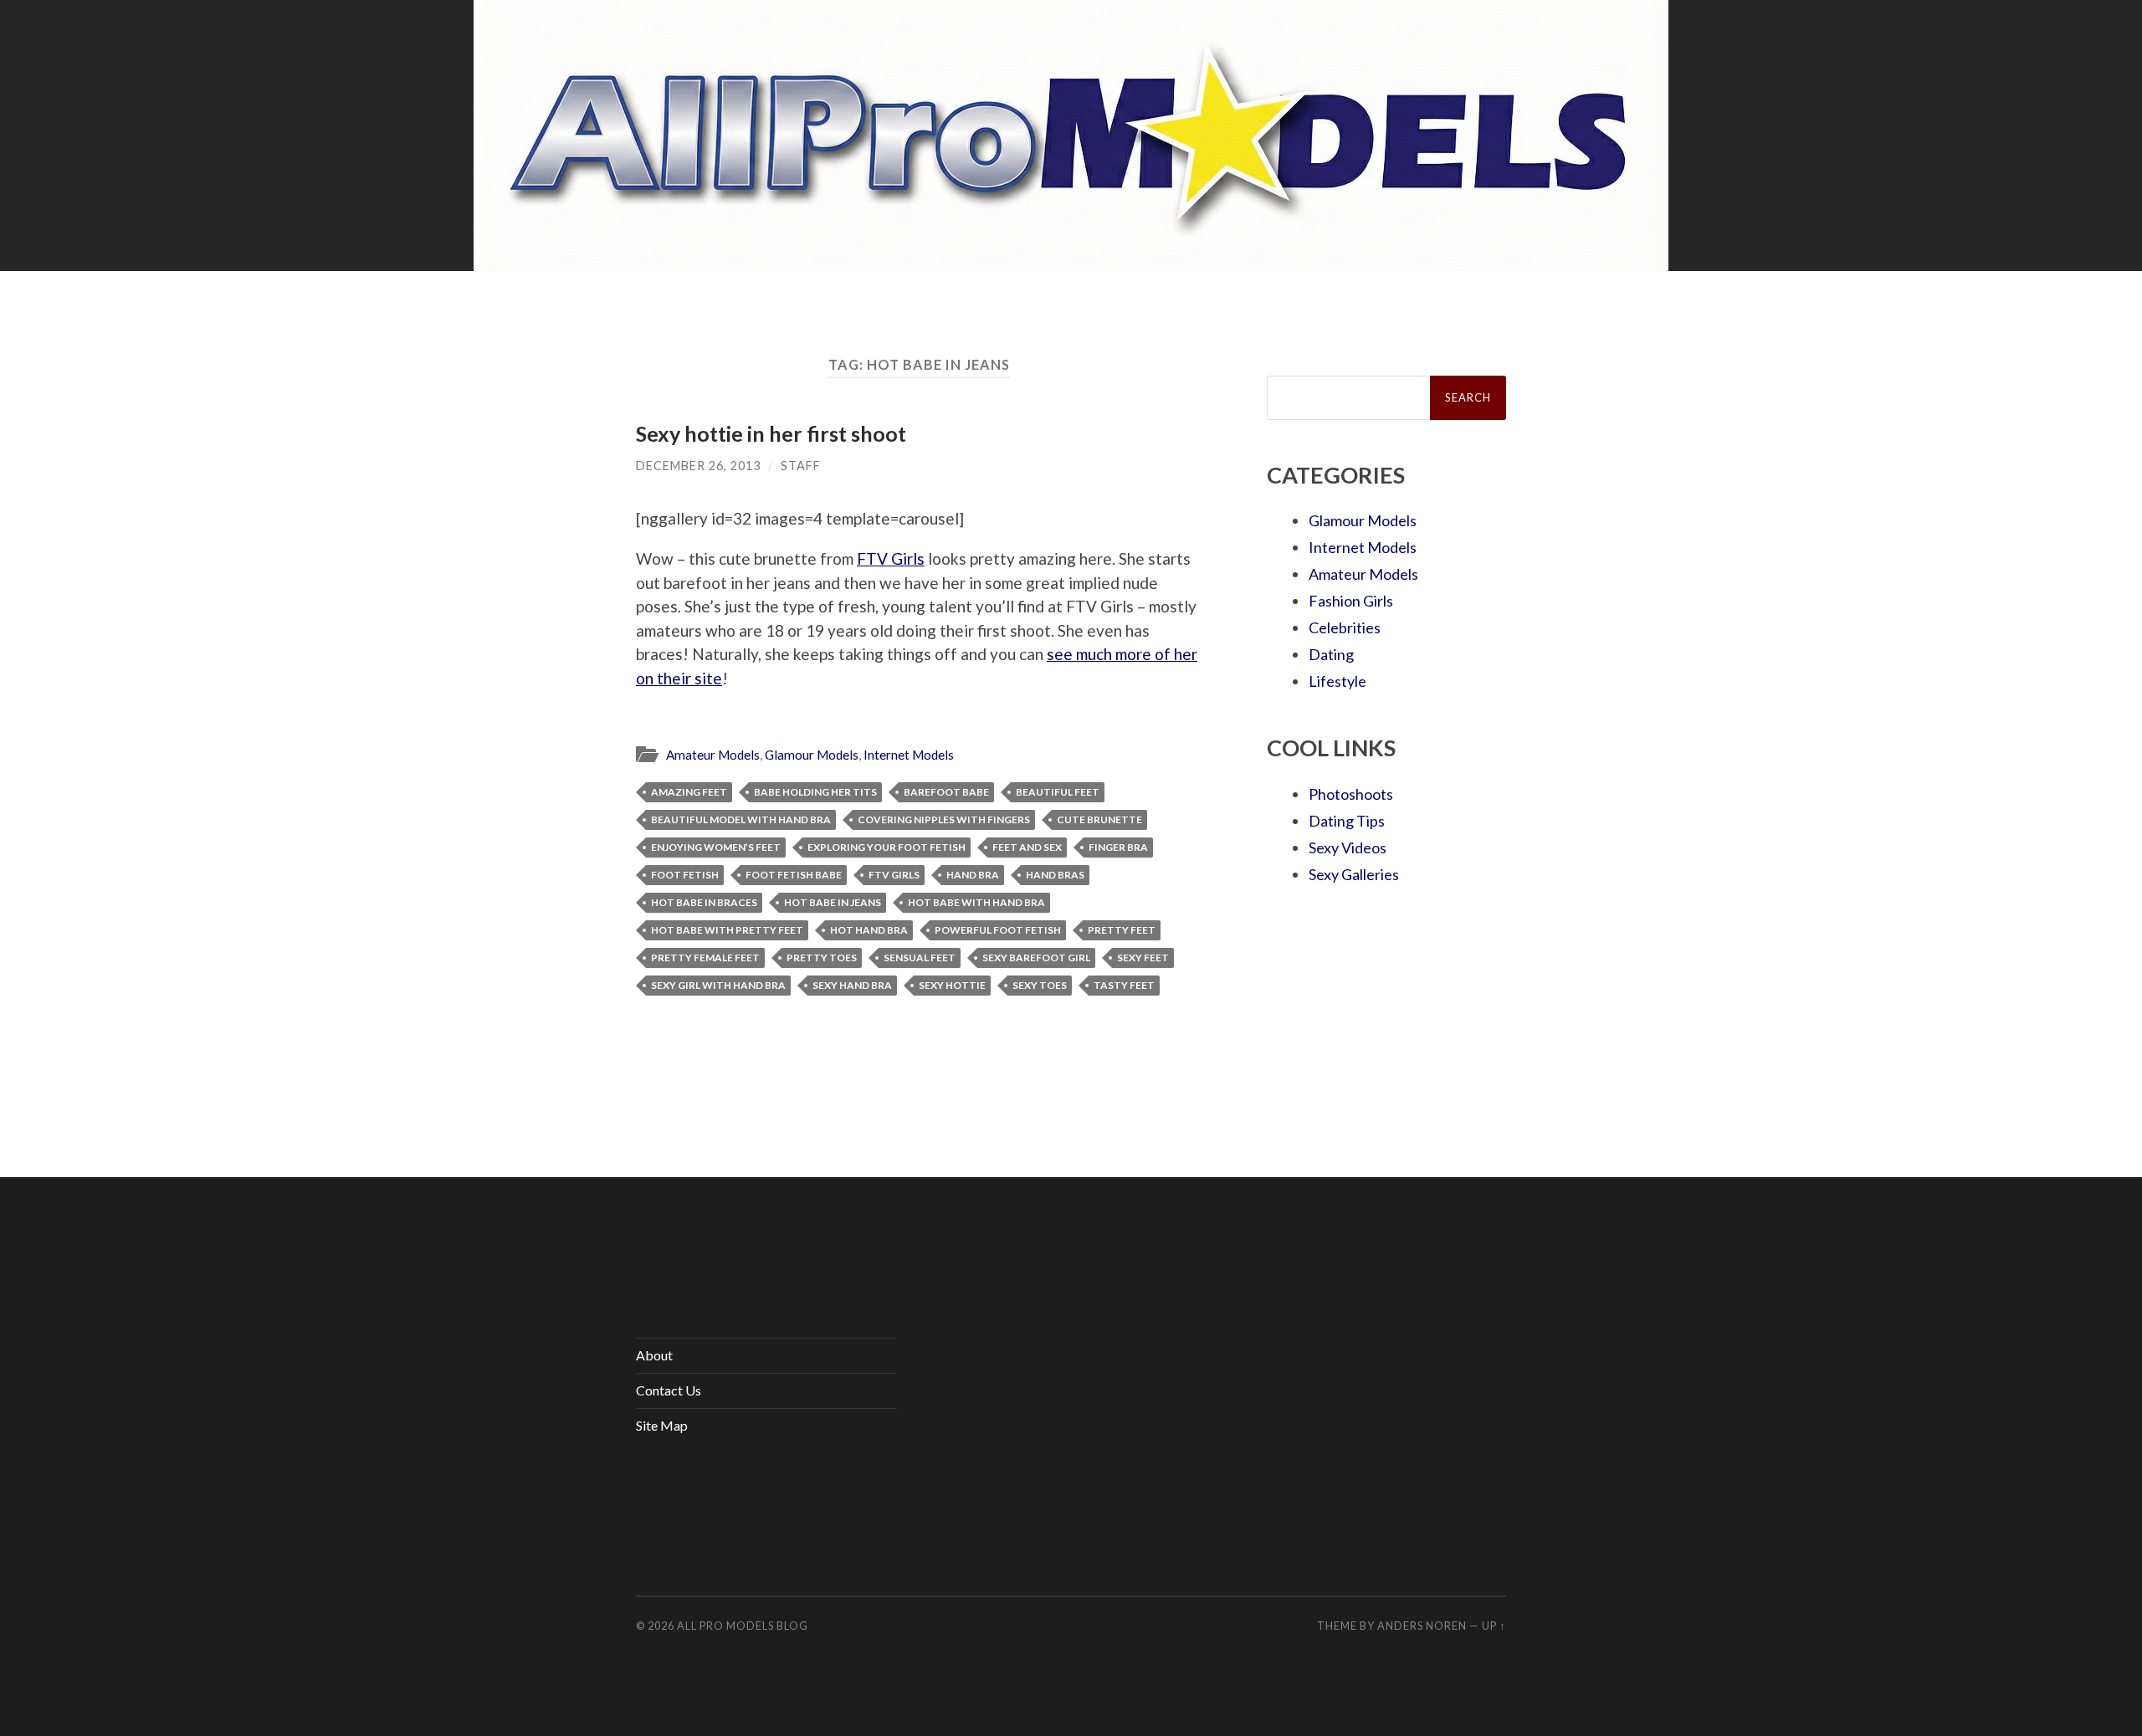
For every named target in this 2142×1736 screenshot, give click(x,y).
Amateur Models (713, 755)
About (654, 1355)
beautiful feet (1058, 792)
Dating (1331, 654)
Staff (801, 466)
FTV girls (894, 875)
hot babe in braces (704, 902)
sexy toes (1040, 985)
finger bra (1118, 847)
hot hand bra (869, 930)
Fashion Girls (1351, 601)
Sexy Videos (1348, 848)
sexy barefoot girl (1036, 958)
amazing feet (689, 792)
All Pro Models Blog (743, 1626)
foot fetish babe (794, 875)
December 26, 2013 (698, 466)
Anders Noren (1422, 1626)
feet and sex (1027, 847)
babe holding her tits (815, 792)
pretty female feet (705, 958)
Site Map (662, 1425)
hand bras (1055, 875)
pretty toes (822, 958)
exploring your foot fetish (887, 847)
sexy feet (1143, 958)
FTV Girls (891, 558)
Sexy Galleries (1354, 874)
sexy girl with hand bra (718, 985)
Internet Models (909, 755)
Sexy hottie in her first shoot (771, 433)
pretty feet (1122, 930)
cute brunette (1099, 819)
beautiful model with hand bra (741, 819)
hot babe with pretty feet (727, 930)
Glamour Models (812, 755)
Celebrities (1345, 627)
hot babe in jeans (833, 902)
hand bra (973, 875)
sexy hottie (952, 985)
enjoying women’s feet (716, 847)
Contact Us (669, 1390)
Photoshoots (1351, 794)
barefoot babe (946, 792)
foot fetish (685, 875)
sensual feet (920, 958)
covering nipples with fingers (944, 819)
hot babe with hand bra (976, 902)
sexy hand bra (852, 985)
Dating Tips (1347, 821)
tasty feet (1124, 985)
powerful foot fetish (998, 930)
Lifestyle (1337, 681)
